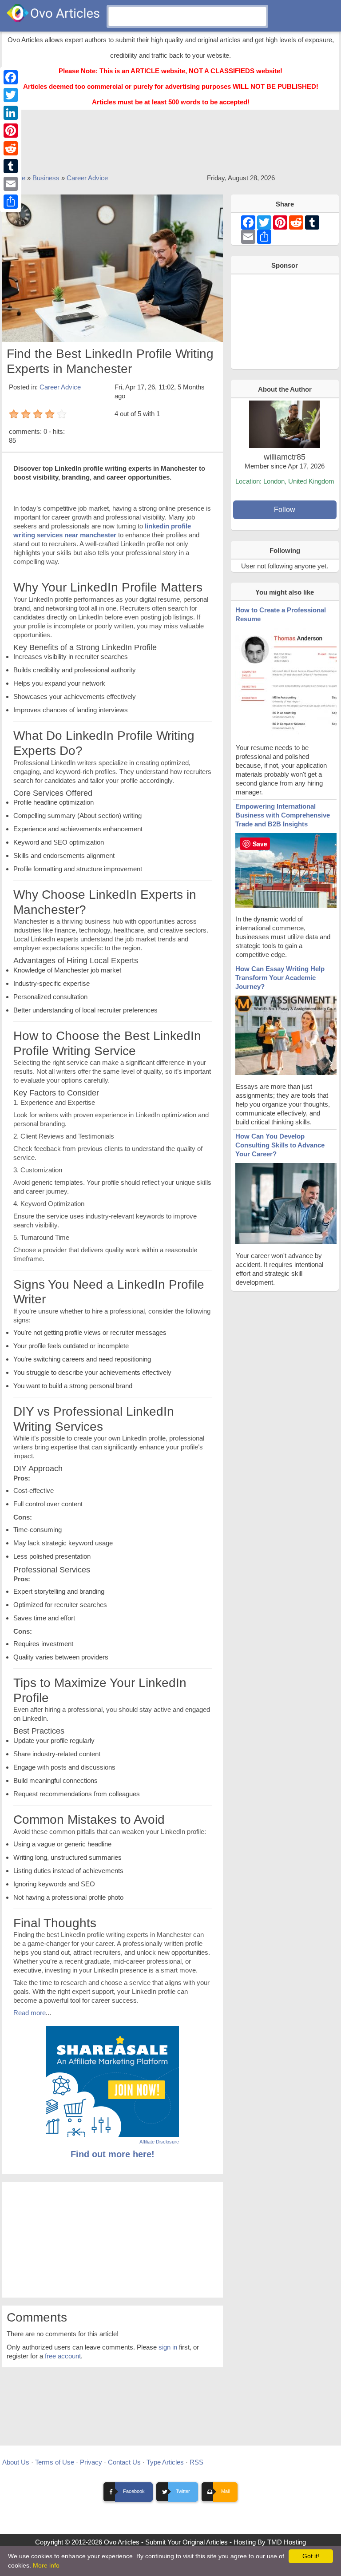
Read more (30, 2013)
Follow (285, 510)
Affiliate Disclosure (159, 2142)
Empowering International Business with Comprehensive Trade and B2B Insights (283, 815)
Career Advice (87, 178)
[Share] (11, 202)
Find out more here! (113, 2154)
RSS (196, 2462)
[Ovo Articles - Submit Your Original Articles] (53, 13)
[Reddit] (11, 148)
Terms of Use (55, 2462)
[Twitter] (11, 95)
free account (63, 2356)
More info (46, 2565)
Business (46, 178)
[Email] (11, 184)
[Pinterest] (11, 131)
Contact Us (124, 2462)
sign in (168, 2347)
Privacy (91, 2462)
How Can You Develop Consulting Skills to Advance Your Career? (280, 1145)
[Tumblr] (11, 166)
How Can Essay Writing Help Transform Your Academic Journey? (280, 978)
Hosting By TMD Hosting (270, 2542)
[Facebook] (11, 77)
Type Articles (165, 2462)
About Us (16, 2462)
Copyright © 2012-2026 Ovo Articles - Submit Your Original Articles (131, 2542)
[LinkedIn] (11, 113)
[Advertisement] (170, 146)
